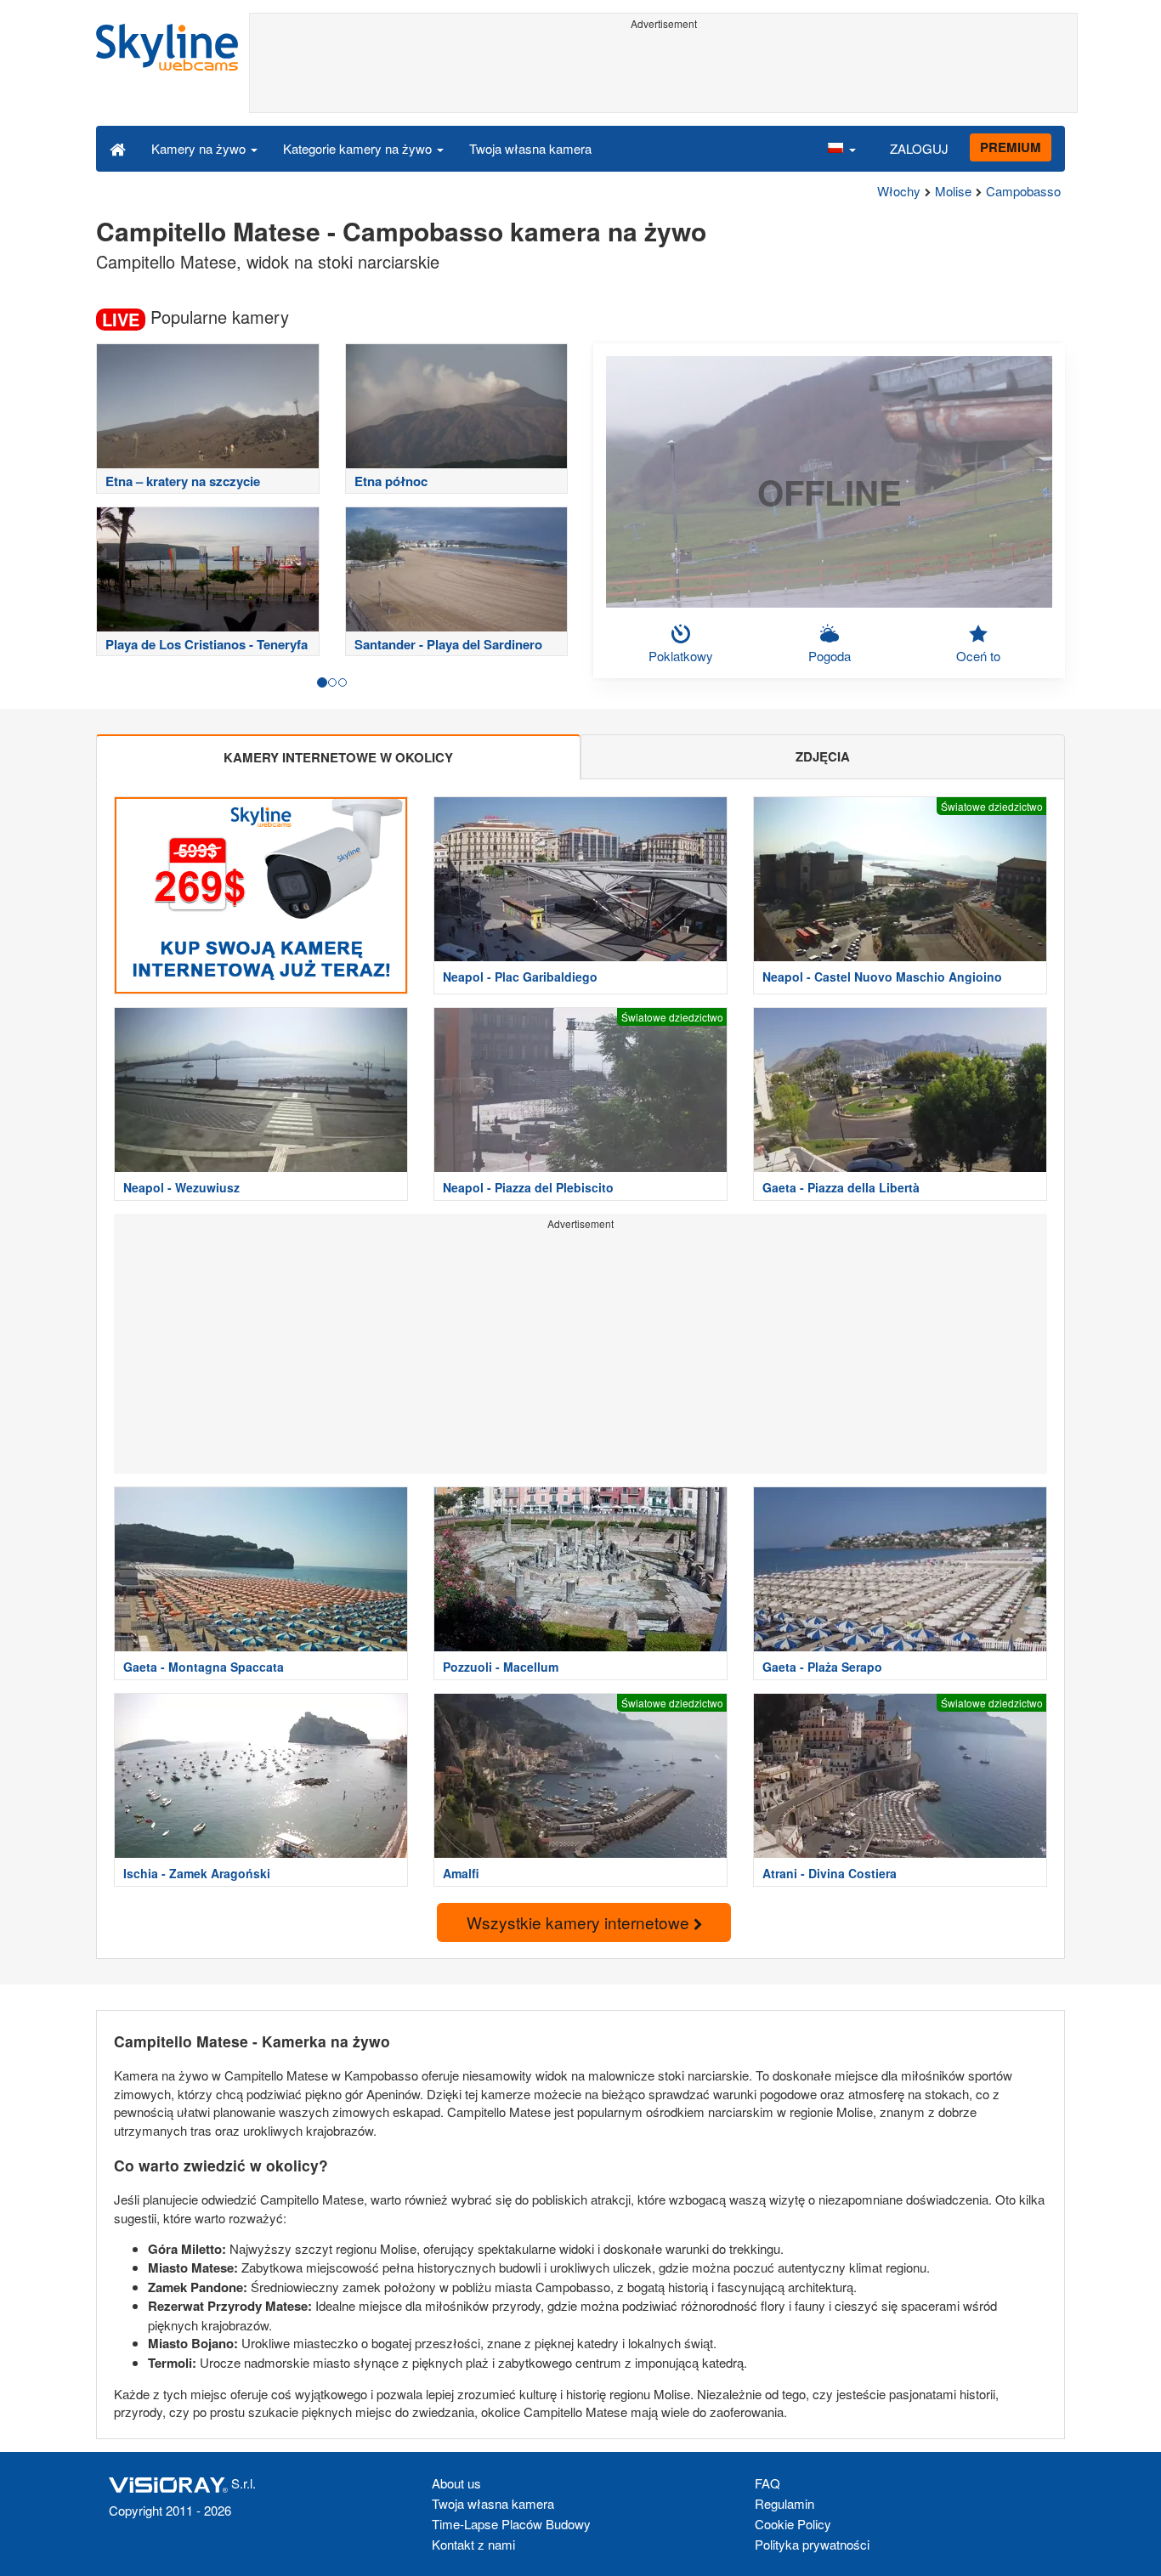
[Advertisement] (663, 74)
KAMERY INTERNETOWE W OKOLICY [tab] (338, 757)
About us (456, 2483)
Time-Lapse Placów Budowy (511, 2524)
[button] (841, 148)
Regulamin (784, 2503)
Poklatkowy (681, 656)
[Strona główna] (118, 148)
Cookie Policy (793, 2524)
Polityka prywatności (812, 2544)
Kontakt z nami (473, 2544)
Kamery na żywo (200, 148)
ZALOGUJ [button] (919, 148)
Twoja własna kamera (530, 148)
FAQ (767, 2483)
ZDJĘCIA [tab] (823, 756)
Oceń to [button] (978, 656)
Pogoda (830, 656)
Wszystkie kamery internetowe (580, 1922)
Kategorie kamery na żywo (359, 148)
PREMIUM (1011, 147)
